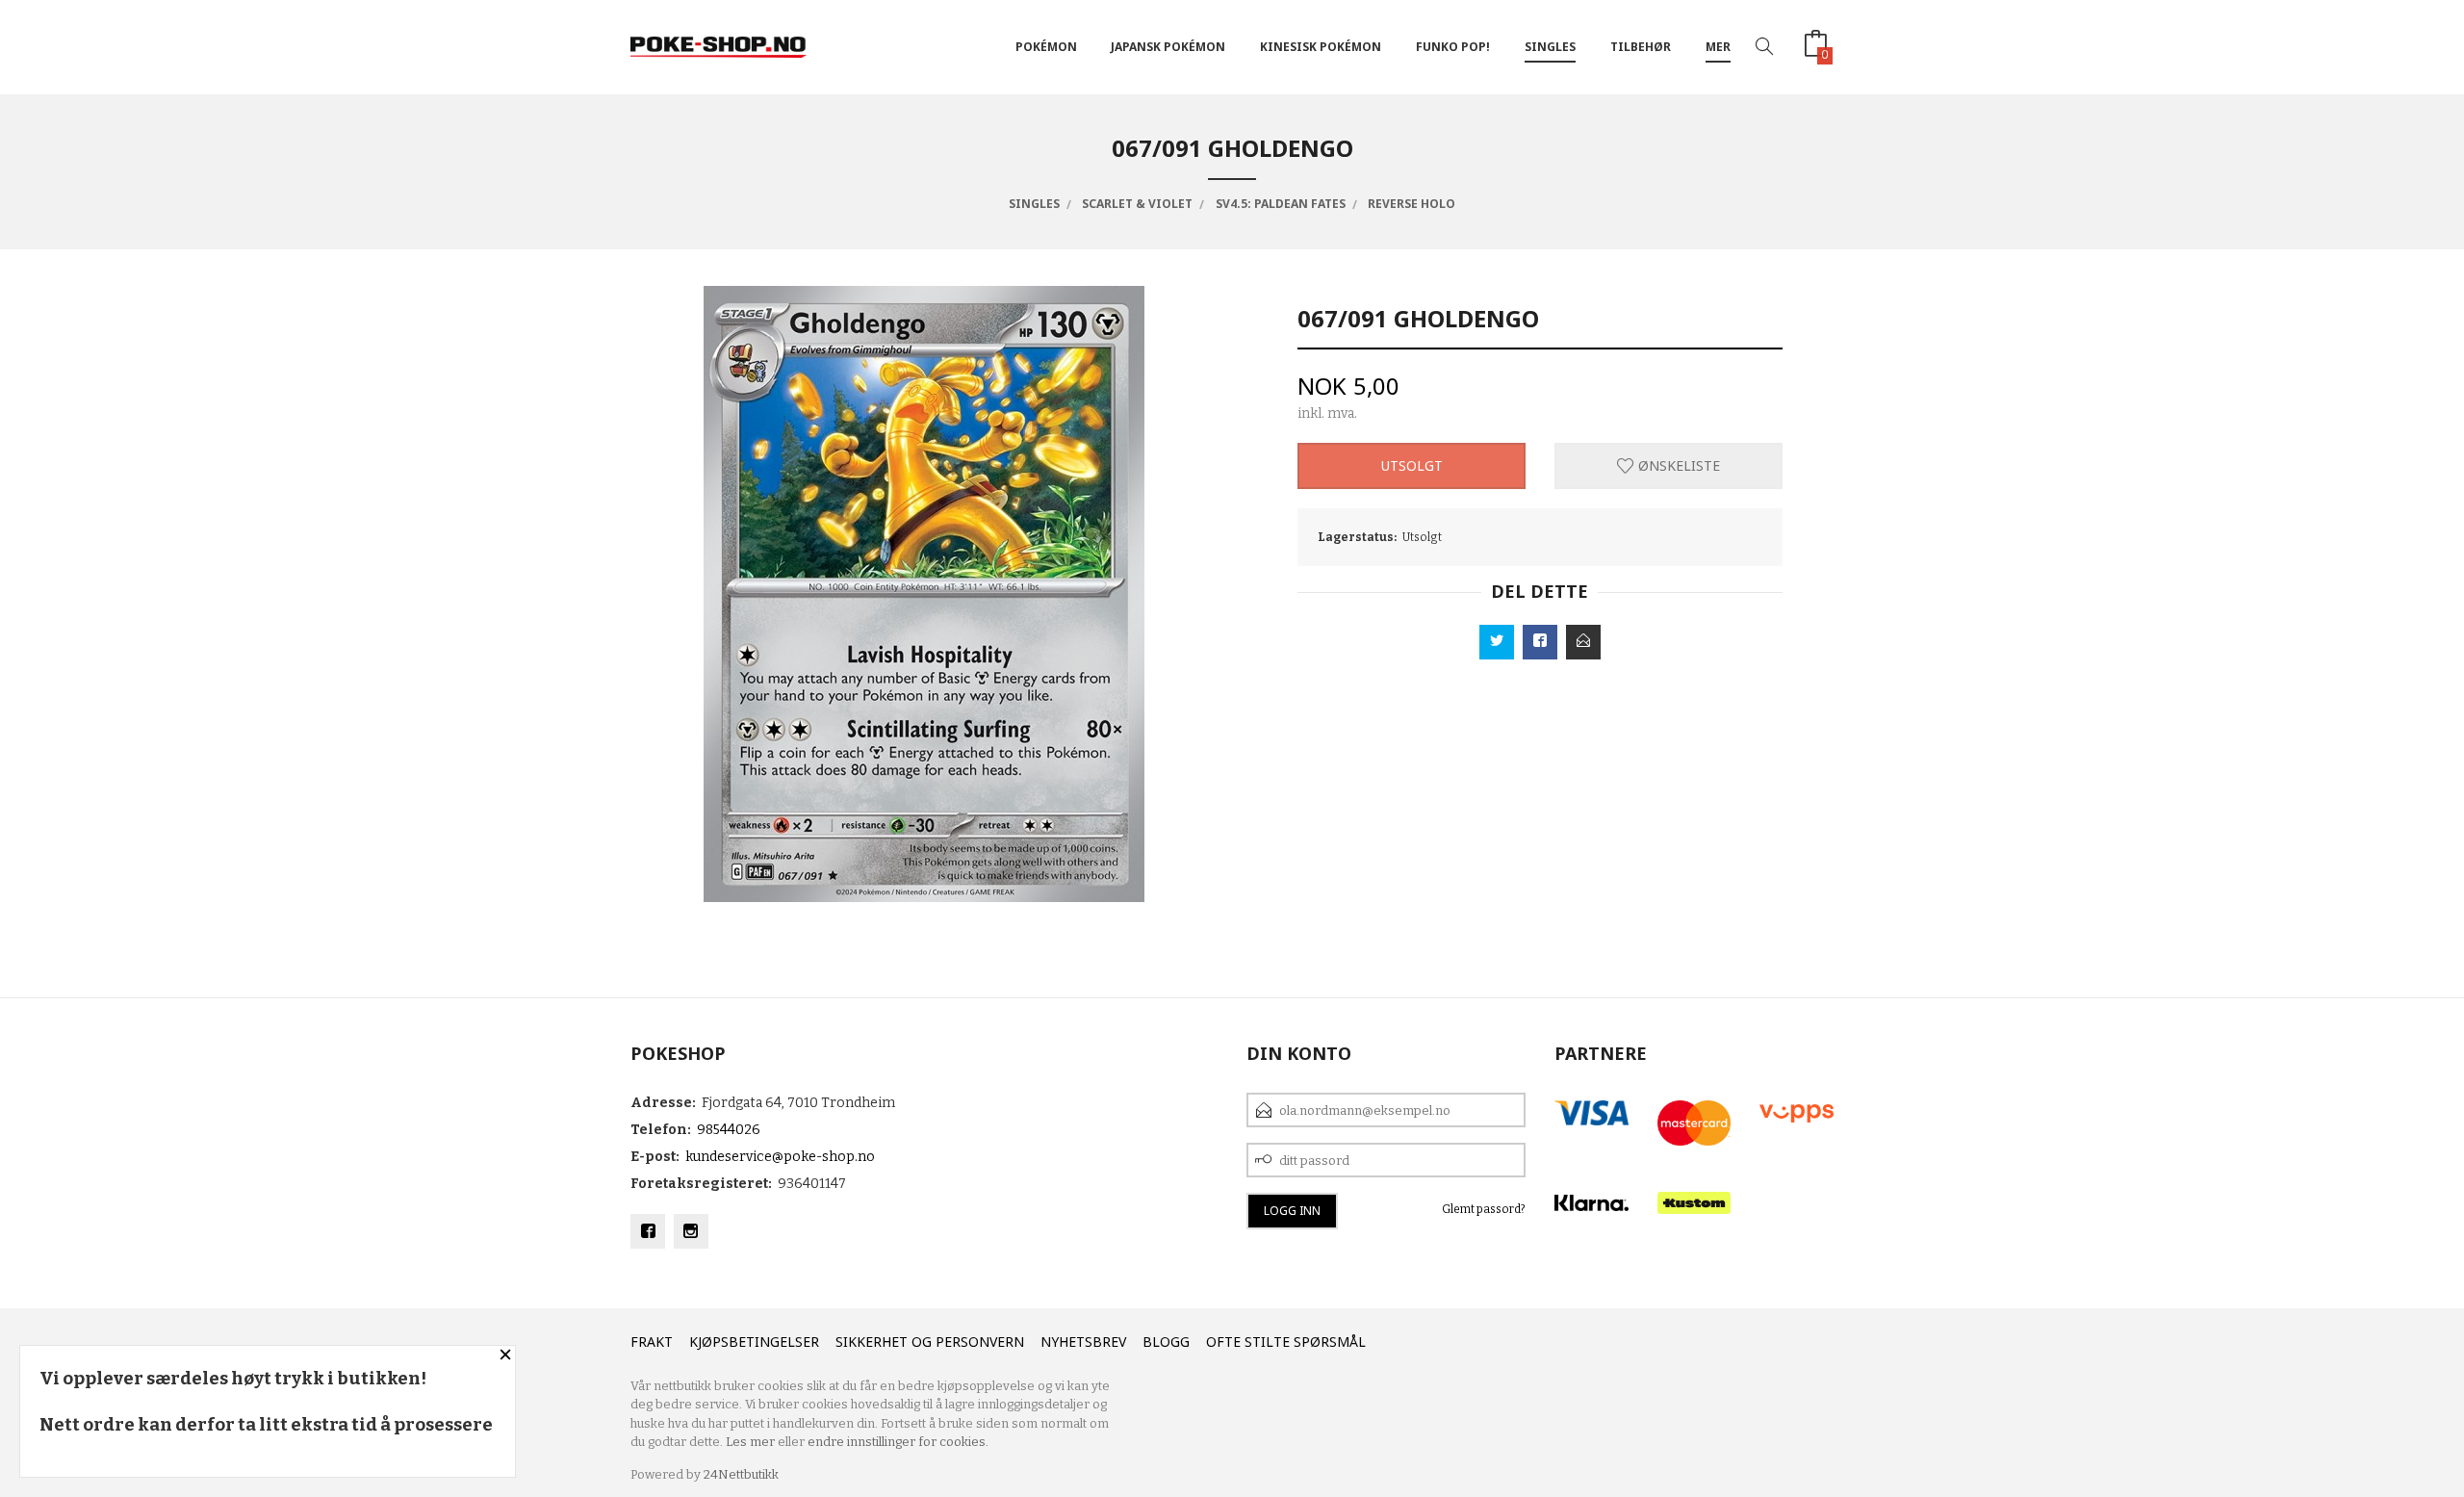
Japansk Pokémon (1168, 47)
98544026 (729, 1130)
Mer (1718, 47)
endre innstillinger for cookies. (898, 1442)
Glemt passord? (1484, 1209)
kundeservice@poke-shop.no (780, 1157)
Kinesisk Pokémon (1321, 47)
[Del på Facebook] (1540, 642)
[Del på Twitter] (1497, 642)
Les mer (750, 1442)
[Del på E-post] (1583, 642)
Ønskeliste (1677, 465)
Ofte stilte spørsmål (1286, 1342)
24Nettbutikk (741, 1474)
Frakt (652, 1342)
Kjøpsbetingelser (754, 1342)
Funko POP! (1453, 47)
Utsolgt (1412, 465)
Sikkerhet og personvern (930, 1342)
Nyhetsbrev (1083, 1342)
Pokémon (1046, 47)
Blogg (1166, 1342)
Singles (1550, 47)
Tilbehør (1641, 47)
